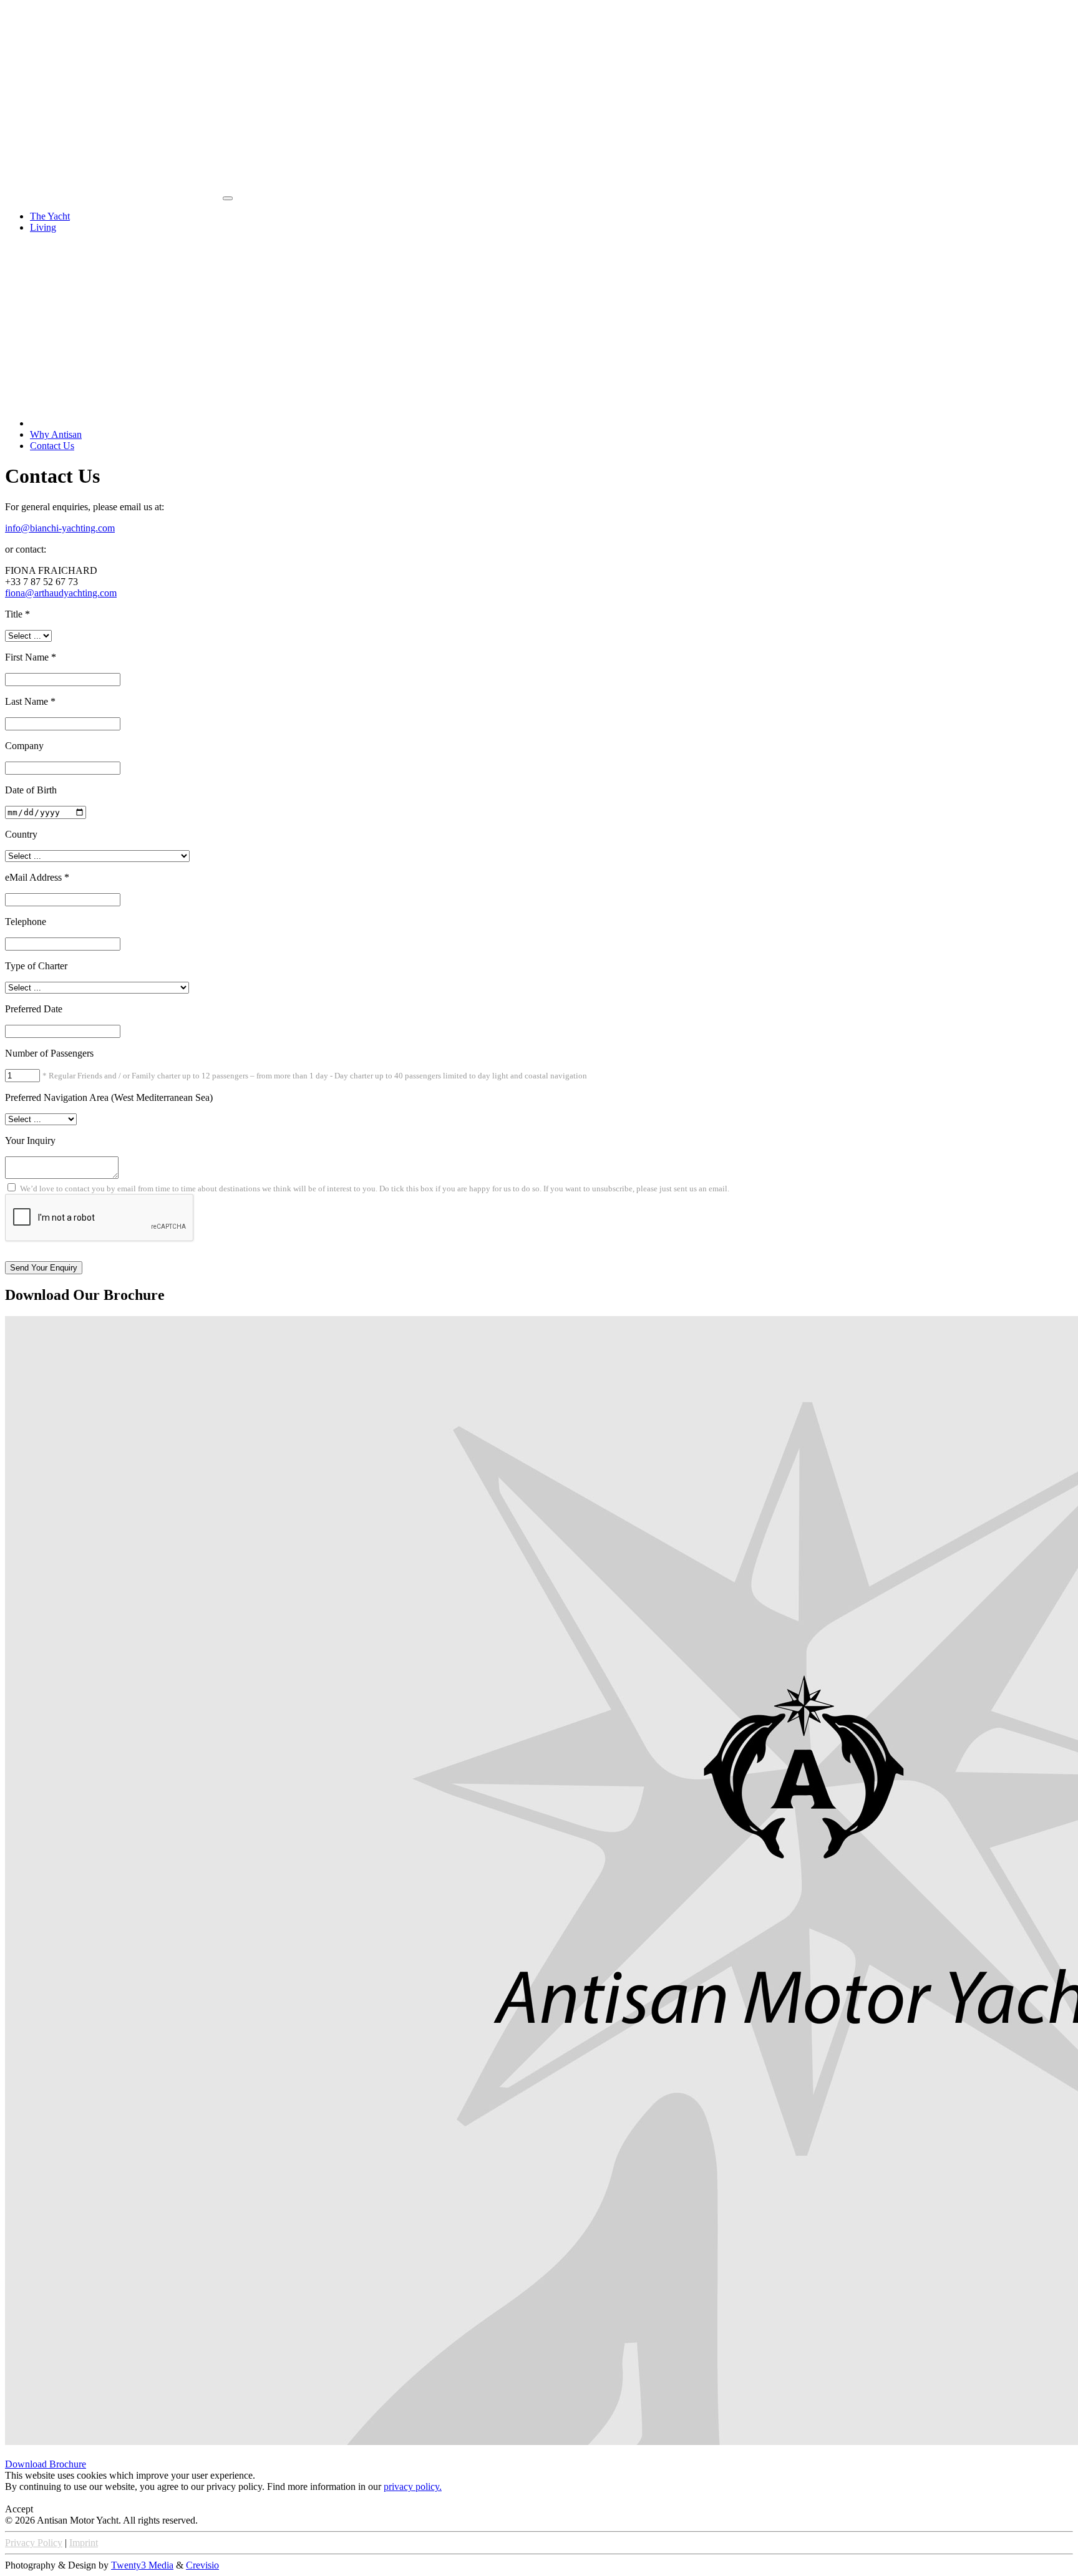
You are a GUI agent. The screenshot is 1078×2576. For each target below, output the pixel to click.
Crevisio (202, 2565)
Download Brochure (46, 2464)
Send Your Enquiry (44, 1268)
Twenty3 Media (142, 2565)
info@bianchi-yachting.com (60, 528)
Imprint (84, 2543)
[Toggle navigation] (228, 198)
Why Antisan (56, 434)
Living (43, 227)
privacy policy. (413, 2486)
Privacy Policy (34, 2543)
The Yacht (50, 216)
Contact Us (52, 446)
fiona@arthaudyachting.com (61, 593)
